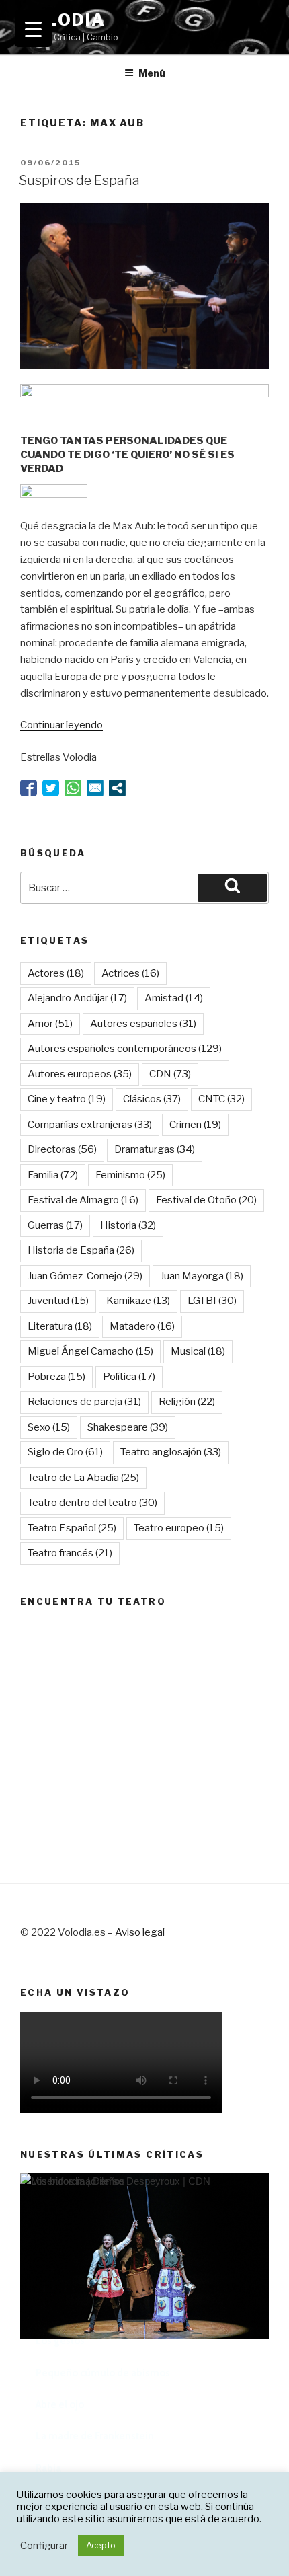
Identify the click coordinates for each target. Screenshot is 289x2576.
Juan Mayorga (202, 1276)
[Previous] (47, 2341)
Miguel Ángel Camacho (90, 1351)
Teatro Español (72, 1528)
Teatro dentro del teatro (92, 1503)
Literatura (60, 1326)
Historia (128, 1225)
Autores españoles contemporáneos (125, 1049)
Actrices (130, 973)
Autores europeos (80, 1074)
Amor (50, 1024)
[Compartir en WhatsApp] (73, 788)
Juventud (58, 1301)
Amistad (174, 998)
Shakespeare (128, 1427)
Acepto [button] (101, 2545)
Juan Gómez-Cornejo (85, 1276)
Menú (152, 73)
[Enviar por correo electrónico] (95, 788)
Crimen (195, 1125)
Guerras (55, 1225)
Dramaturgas (155, 1149)
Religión (187, 1402)
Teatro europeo (179, 1528)
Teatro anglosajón (171, 1452)
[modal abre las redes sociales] (117, 788)
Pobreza (56, 1377)
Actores (56, 973)
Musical (198, 1351)
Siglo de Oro (65, 1452)
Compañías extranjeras (90, 1125)
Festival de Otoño (206, 1200)
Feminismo (130, 1175)
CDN (170, 1074)
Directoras (62, 1149)
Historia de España (81, 1250)
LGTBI (212, 1301)
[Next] (242, 2341)
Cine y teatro (67, 1099)
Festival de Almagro (83, 1200)
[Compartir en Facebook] (29, 788)
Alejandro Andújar (77, 998)
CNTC (221, 1099)
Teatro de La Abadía (83, 1478)
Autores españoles (143, 1024)
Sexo (49, 1427)
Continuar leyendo (61, 725)
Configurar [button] (44, 2546)
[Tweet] (51, 788)
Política (129, 1377)
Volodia (63, 20)
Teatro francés (70, 1553)
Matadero (142, 1326)
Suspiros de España (79, 180)
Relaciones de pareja (84, 1402)
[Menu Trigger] (33, 29)
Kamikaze (138, 1301)
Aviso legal (140, 1932)
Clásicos (152, 1099)
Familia (53, 1175)
